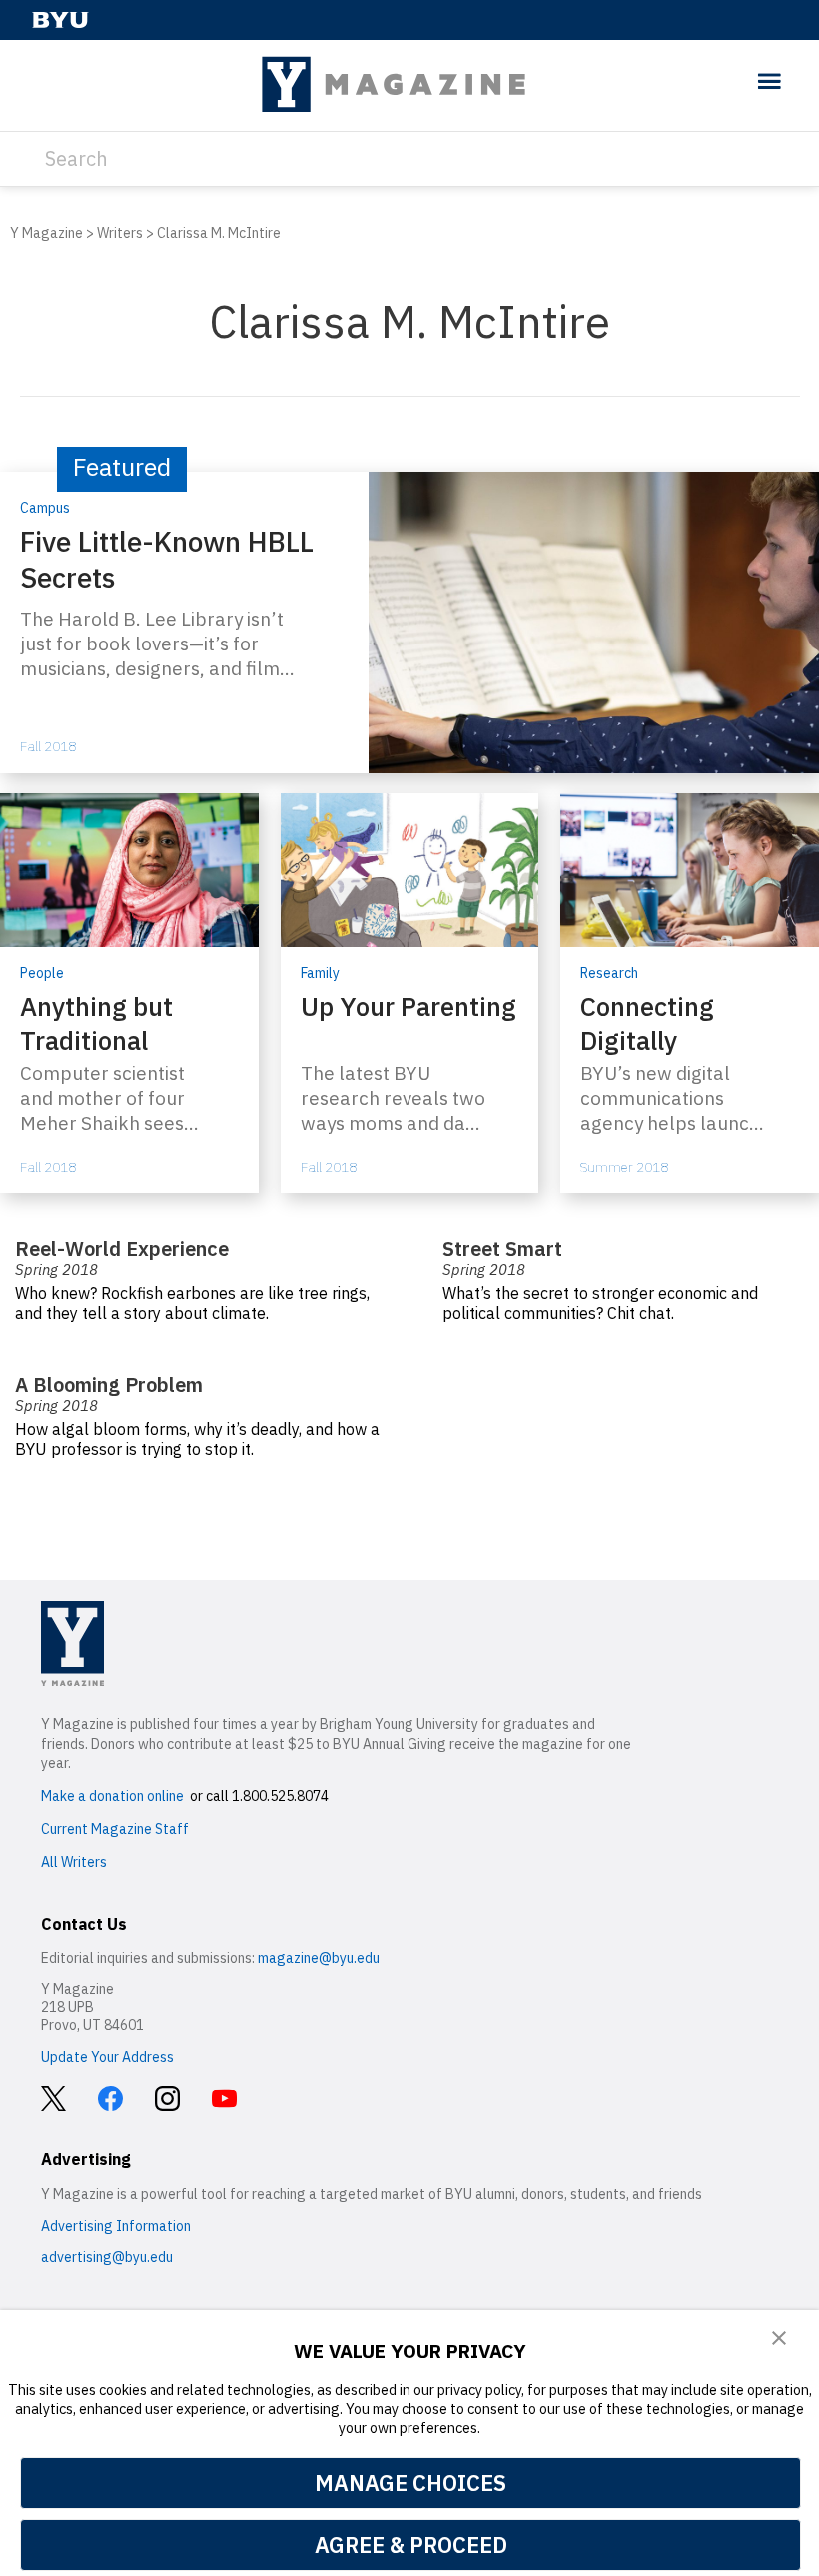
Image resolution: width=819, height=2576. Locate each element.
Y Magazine (46, 233)
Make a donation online (112, 1796)
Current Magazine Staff (115, 1829)
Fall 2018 (48, 746)
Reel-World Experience (122, 1249)
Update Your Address (107, 2057)
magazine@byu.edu (319, 1958)
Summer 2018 (624, 1167)
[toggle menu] (770, 83)
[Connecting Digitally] (690, 993)
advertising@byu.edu (107, 2257)
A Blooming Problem (109, 1384)
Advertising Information (116, 2226)
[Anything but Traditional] (129, 993)
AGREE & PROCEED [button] (411, 2545)
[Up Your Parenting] (410, 993)
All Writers (74, 1862)
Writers (120, 233)
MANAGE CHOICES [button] (410, 2483)
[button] (779, 2339)
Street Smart (502, 1249)
